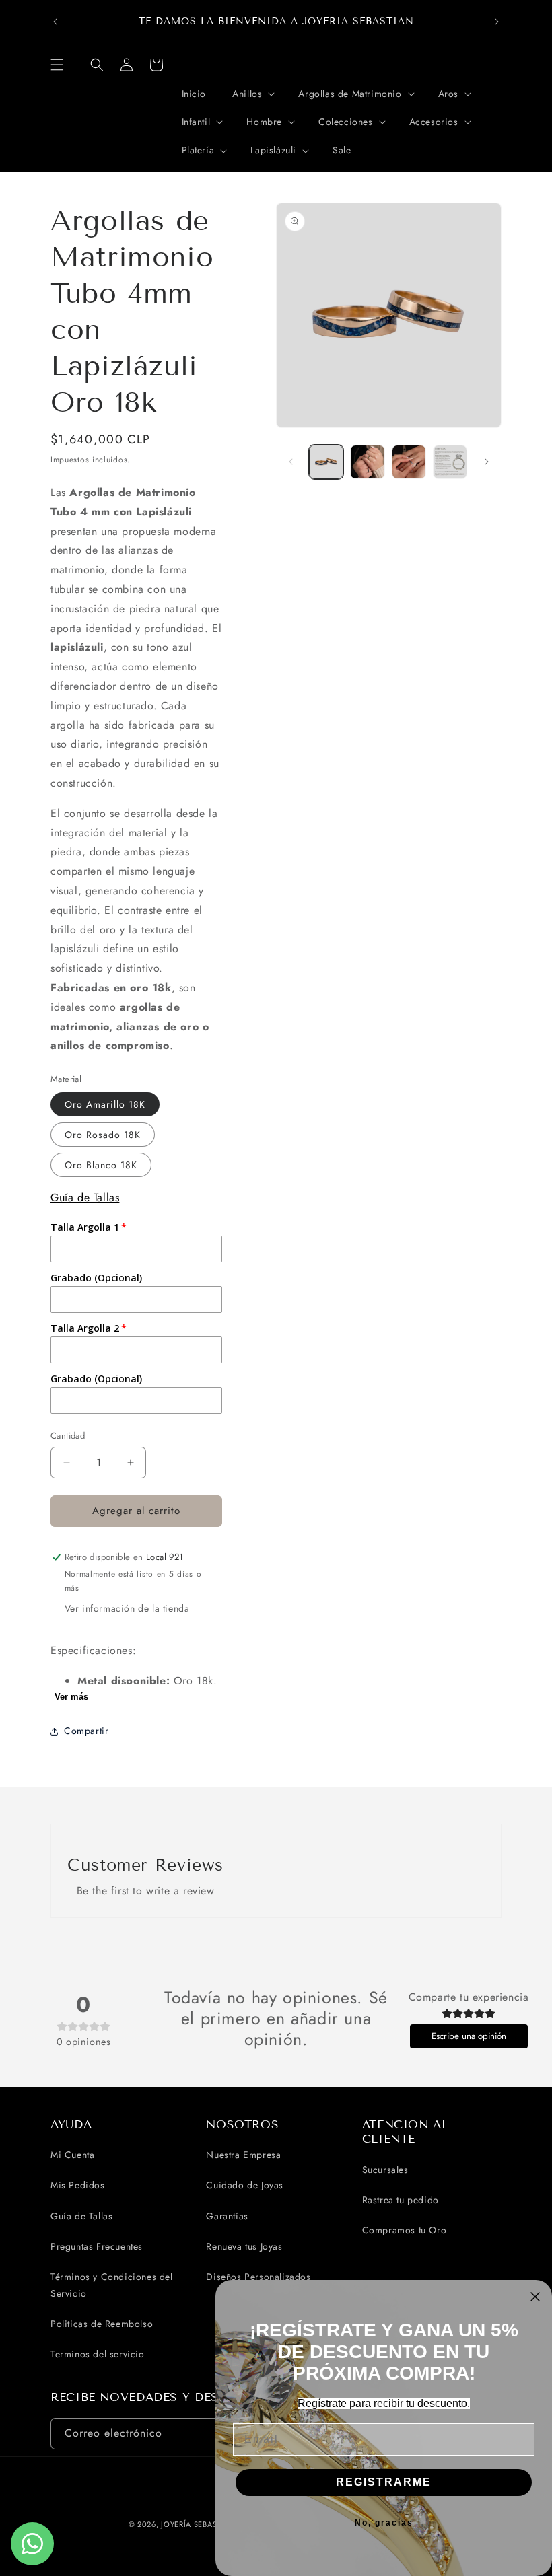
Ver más (71, 1697)
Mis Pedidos (78, 2185)
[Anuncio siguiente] (497, 22)
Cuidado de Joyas (245, 2185)
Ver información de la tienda (127, 1608)
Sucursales (385, 2170)
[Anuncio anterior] (55, 22)
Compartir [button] (86, 1731)
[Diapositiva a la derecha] (487, 462)
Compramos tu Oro (405, 2230)
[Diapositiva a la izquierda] (291, 462)
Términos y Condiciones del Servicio (112, 2285)
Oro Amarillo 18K (105, 1104)
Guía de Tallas (85, 1197)
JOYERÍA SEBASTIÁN (198, 2524)
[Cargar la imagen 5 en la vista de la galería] (409, 462)
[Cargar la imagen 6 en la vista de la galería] (450, 462)
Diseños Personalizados (258, 2277)
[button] (57, 65)
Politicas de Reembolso (102, 2324)
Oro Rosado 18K (103, 1135)
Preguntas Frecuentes (97, 2246)
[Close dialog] (535, 2297)
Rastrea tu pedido (401, 2200)
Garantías (227, 2216)
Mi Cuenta (72, 2155)
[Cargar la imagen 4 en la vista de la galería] (367, 462)
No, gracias (384, 2523)
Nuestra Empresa (243, 2155)
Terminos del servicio (98, 2354)
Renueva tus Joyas (244, 2246)
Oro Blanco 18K (101, 1165)
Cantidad (68, 1436)
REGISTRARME (384, 2482)
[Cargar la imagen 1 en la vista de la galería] (326, 462)
